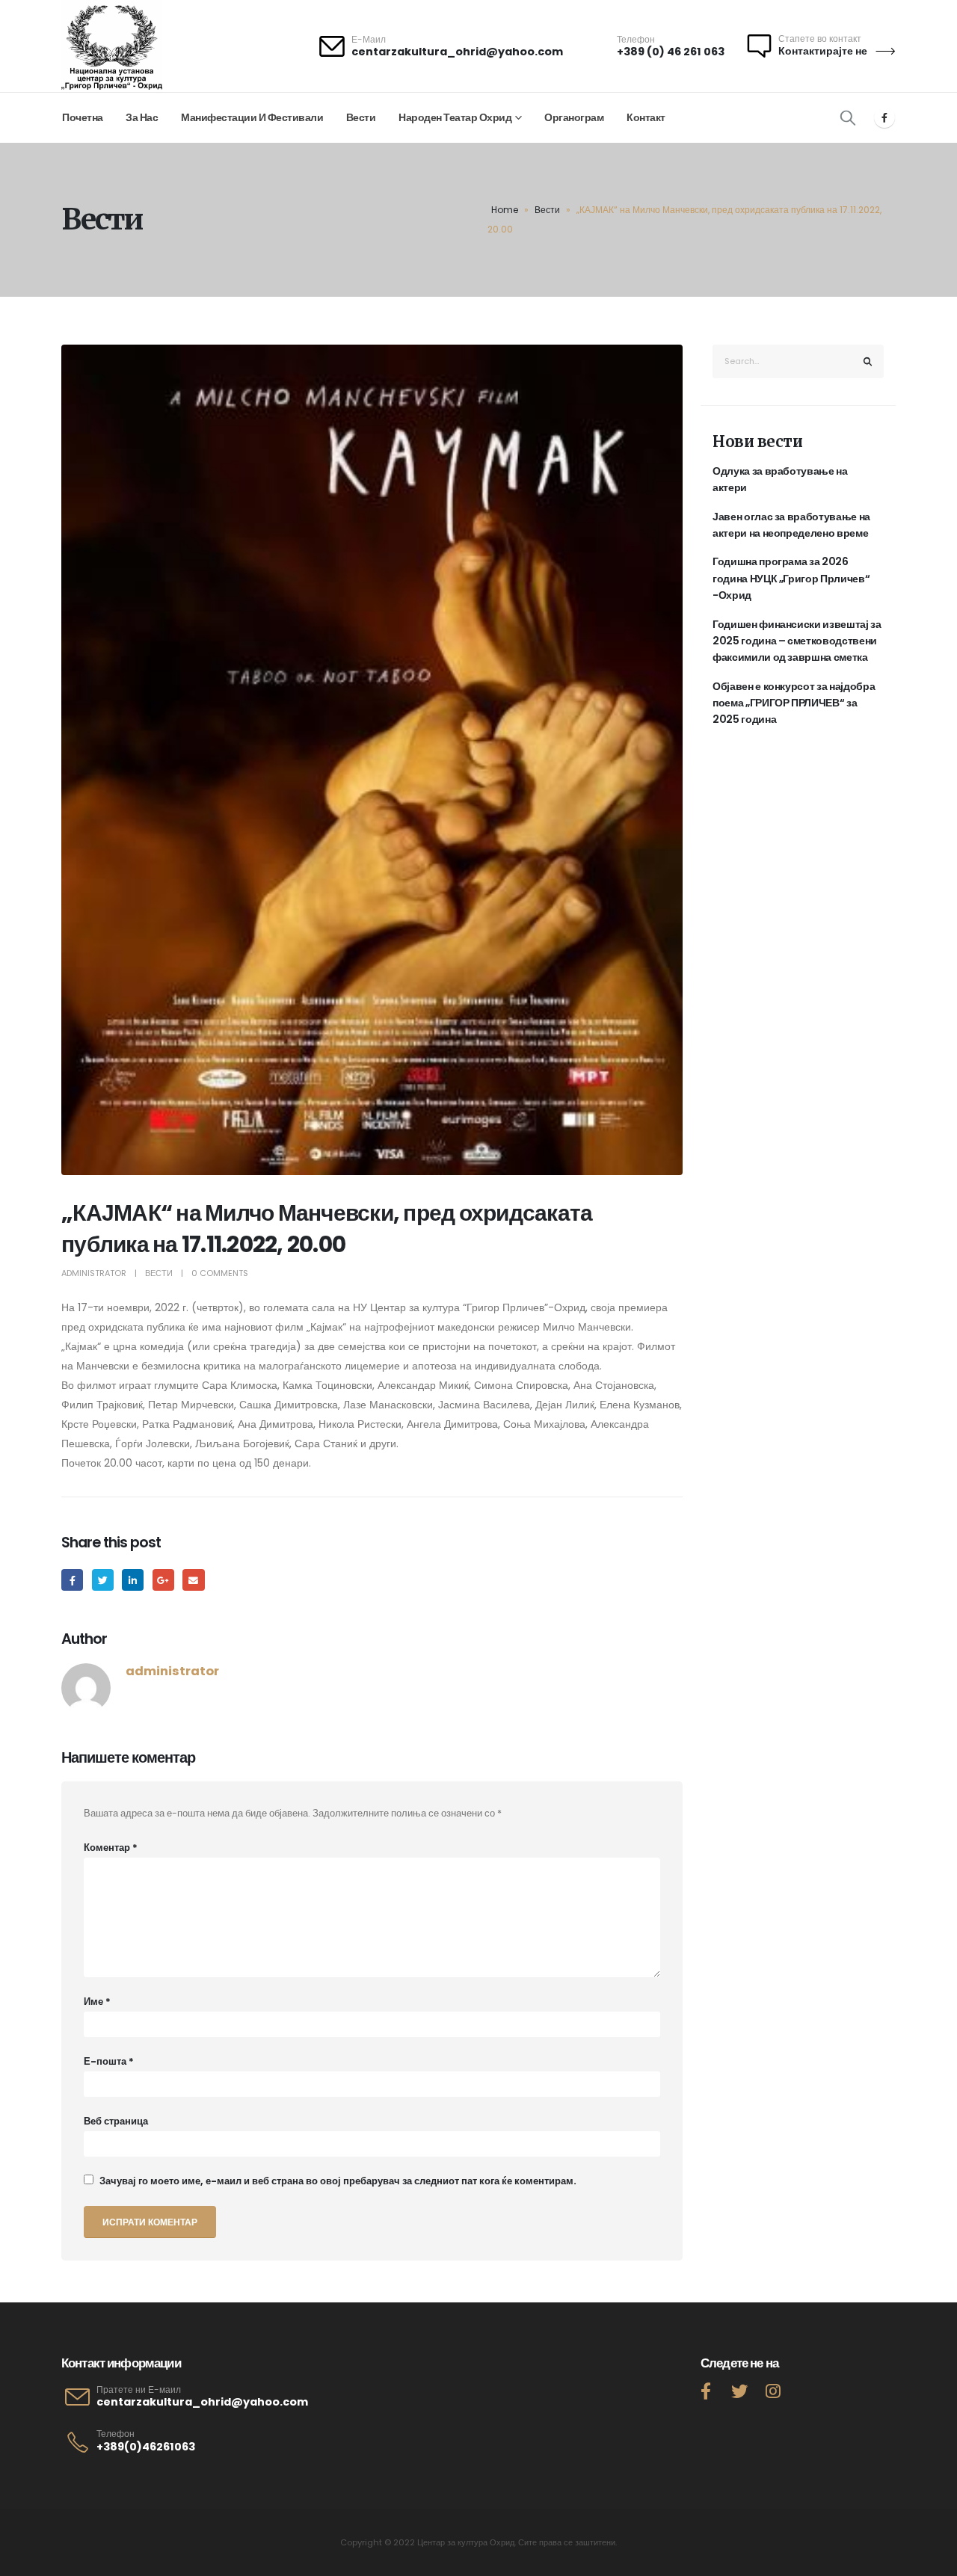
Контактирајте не (824, 51)
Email (193, 1580)
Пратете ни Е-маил (139, 2390)
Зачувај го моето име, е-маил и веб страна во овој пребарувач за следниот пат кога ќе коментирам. (338, 2181)
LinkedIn (133, 1580)
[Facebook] (884, 117)
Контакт (646, 117)
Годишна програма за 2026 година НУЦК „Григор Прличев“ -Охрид (791, 578)
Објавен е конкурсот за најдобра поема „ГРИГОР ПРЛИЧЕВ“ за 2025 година (794, 703)
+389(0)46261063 (146, 2447)
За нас (142, 117)
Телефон (116, 2434)
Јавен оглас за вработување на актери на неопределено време (791, 525)
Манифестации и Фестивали (252, 117)
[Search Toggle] (848, 117)
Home (505, 210)
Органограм (574, 117)
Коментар (111, 1848)
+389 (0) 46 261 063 (671, 52)
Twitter (103, 1580)
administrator (94, 1273)
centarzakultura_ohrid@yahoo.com (457, 52)
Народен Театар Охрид (455, 117)
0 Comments (220, 1273)
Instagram (773, 2391)
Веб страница (116, 2121)
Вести (361, 117)
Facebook (72, 1580)
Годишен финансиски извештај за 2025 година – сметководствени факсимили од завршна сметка (797, 641)
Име (97, 2002)
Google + (163, 1580)
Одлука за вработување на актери (780, 479)
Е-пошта (109, 2061)
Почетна (83, 117)
